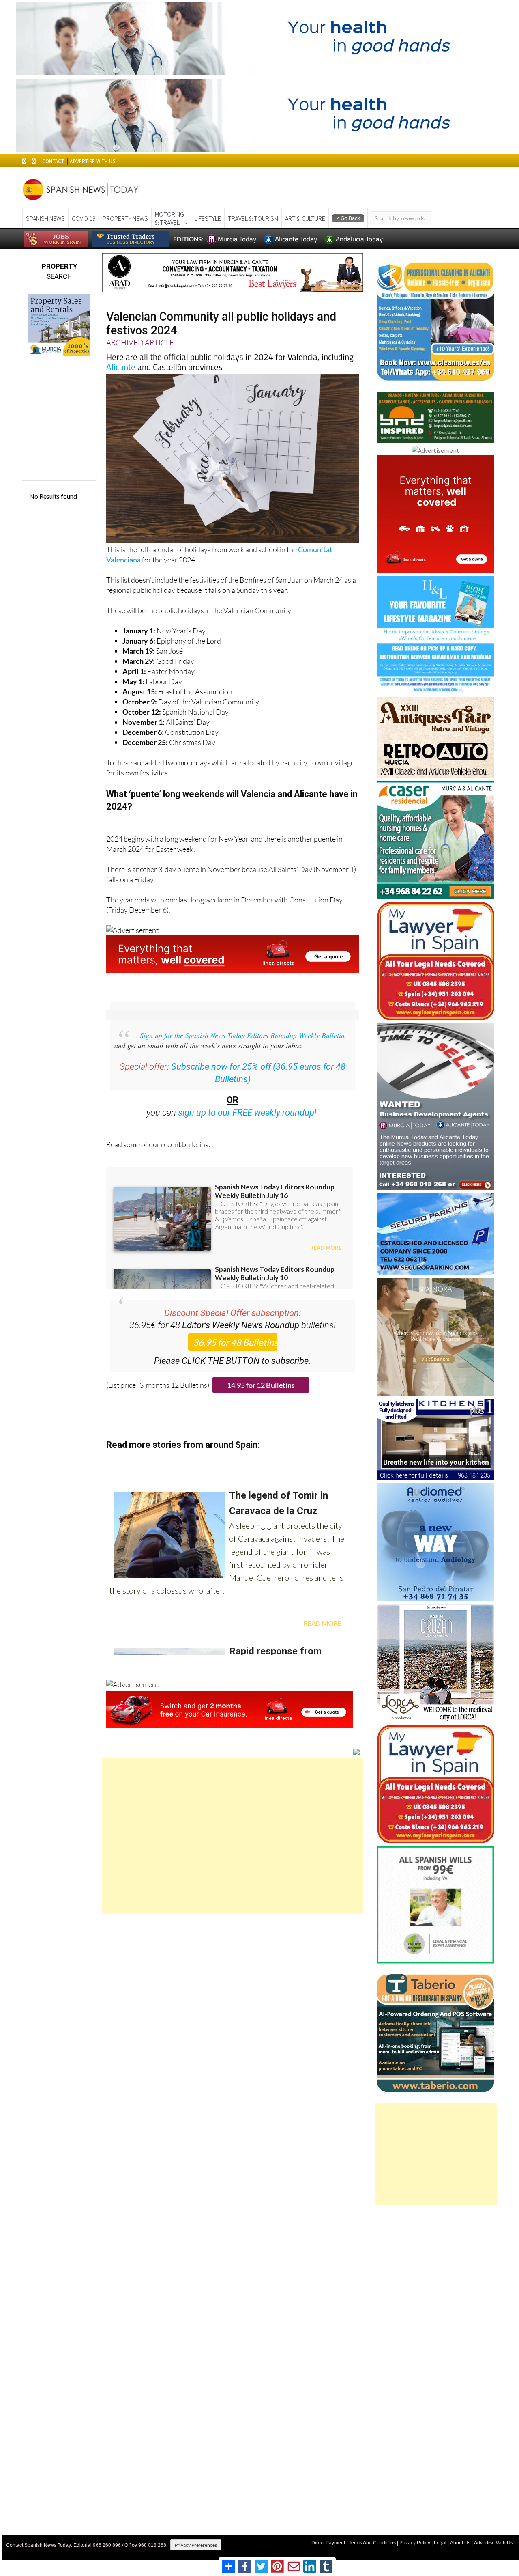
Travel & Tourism (253, 218)
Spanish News (45, 218)
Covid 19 (84, 218)
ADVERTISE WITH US (92, 161)
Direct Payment (328, 2543)
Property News (125, 218)
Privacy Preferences (196, 2545)
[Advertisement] (233, 1836)
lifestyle (208, 218)
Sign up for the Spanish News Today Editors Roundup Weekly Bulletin (242, 1035)
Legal (440, 2543)
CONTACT (53, 161)
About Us (460, 2543)
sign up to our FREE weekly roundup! (247, 1112)
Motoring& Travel (169, 218)
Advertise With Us (493, 2543)
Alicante (121, 367)
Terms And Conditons (372, 2543)
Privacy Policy (415, 2543)
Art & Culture (305, 218)
